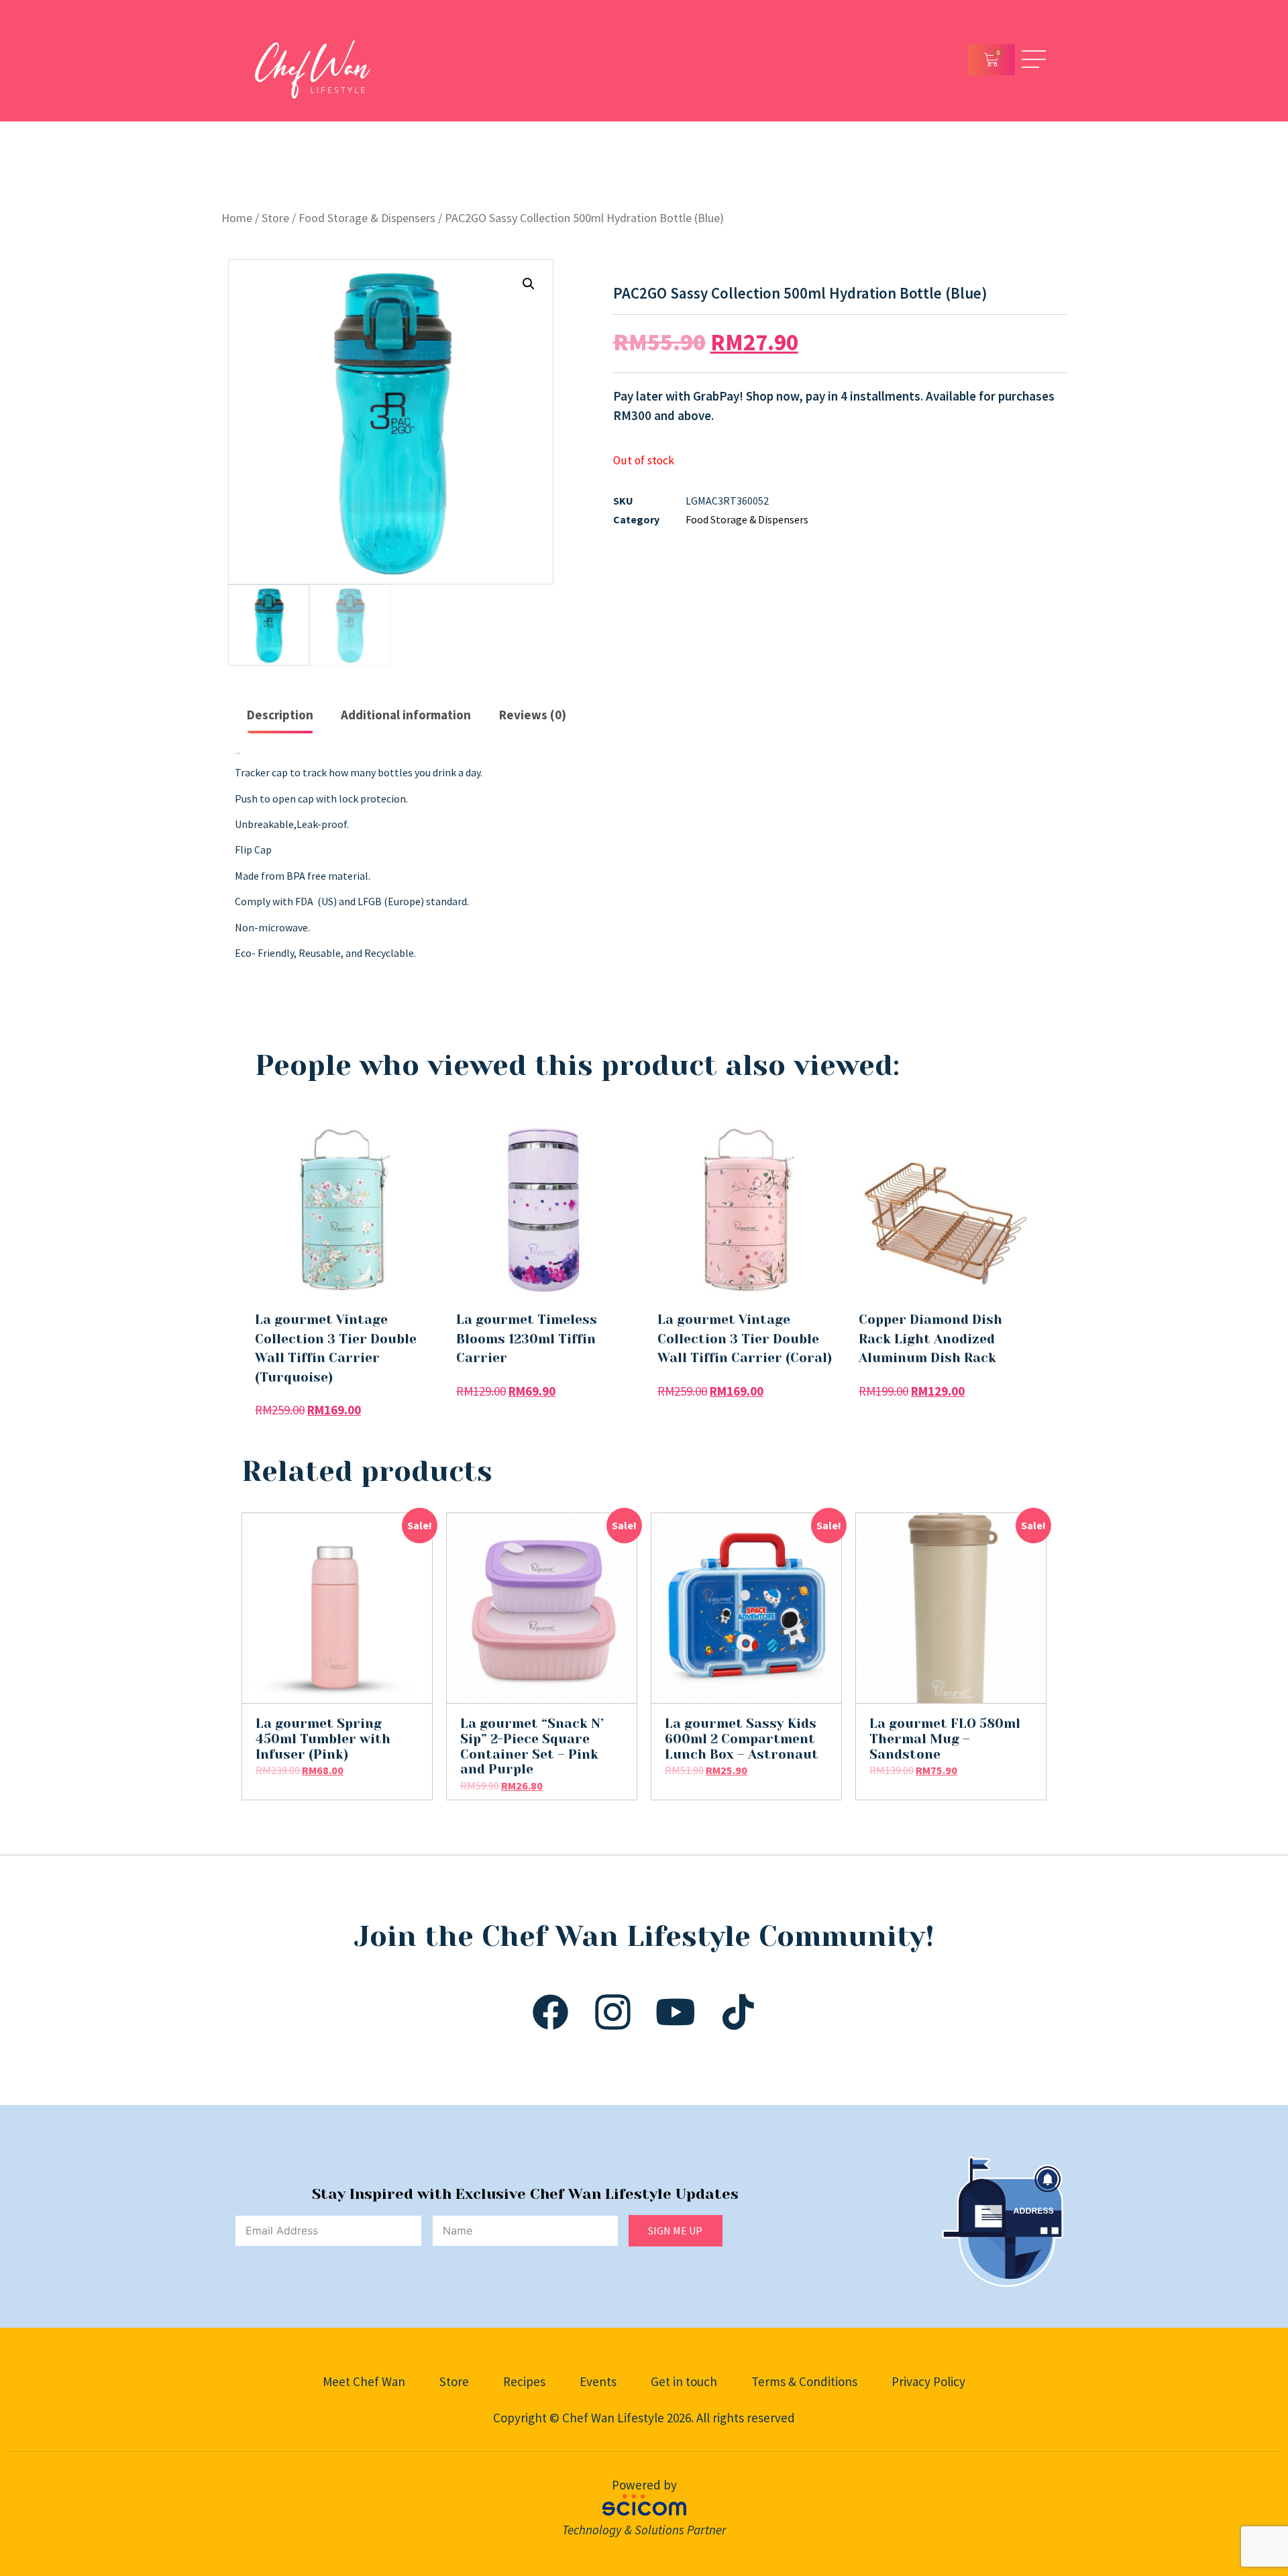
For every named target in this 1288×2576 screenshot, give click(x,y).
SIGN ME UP (675, 2230)
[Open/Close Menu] (1034, 59)
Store (275, 218)
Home (237, 218)
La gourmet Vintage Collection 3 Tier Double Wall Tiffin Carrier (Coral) (745, 1339)
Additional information (406, 715)
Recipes (524, 2381)
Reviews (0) (533, 715)
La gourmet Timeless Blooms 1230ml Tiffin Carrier (527, 1339)
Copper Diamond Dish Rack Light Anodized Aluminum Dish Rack (930, 1339)
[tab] (280, 716)
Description (280, 715)
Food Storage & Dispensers (367, 218)
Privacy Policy (928, 2381)
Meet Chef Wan (364, 2381)
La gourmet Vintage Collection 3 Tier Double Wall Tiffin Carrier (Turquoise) (336, 1349)
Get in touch (684, 2381)
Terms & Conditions (804, 2381)
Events (598, 2381)
